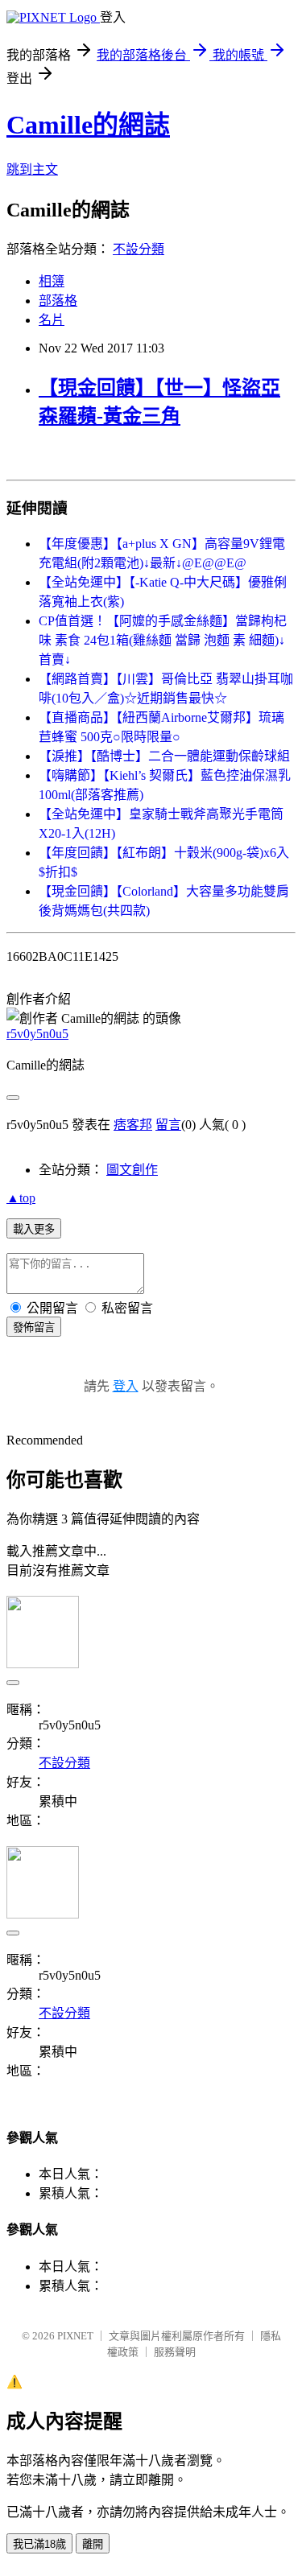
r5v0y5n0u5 (37, 1034)
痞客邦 (133, 1125)
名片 (52, 320)
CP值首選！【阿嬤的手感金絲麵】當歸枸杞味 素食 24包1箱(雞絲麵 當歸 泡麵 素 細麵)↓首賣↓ (163, 640)
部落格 (58, 301)
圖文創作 (132, 1170)
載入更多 (34, 1229)
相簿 (52, 281)
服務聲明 (175, 2352)
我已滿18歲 (39, 2544)
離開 (93, 2544)
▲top (21, 1198)
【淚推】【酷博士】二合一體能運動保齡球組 (164, 756)
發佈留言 (34, 1327)
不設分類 (139, 249)
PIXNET (75, 2336)
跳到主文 (32, 169)
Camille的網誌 (88, 125)
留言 (168, 1125)
